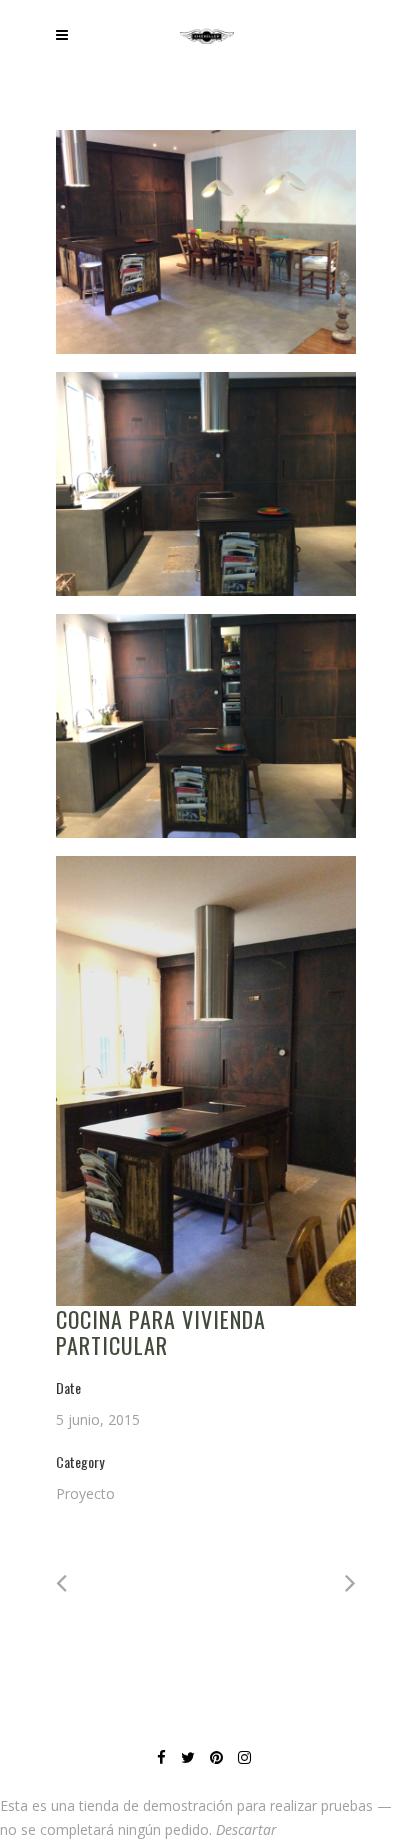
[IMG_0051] (206, 242)
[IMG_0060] (206, 726)
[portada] (206, 1081)
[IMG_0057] (206, 484)
